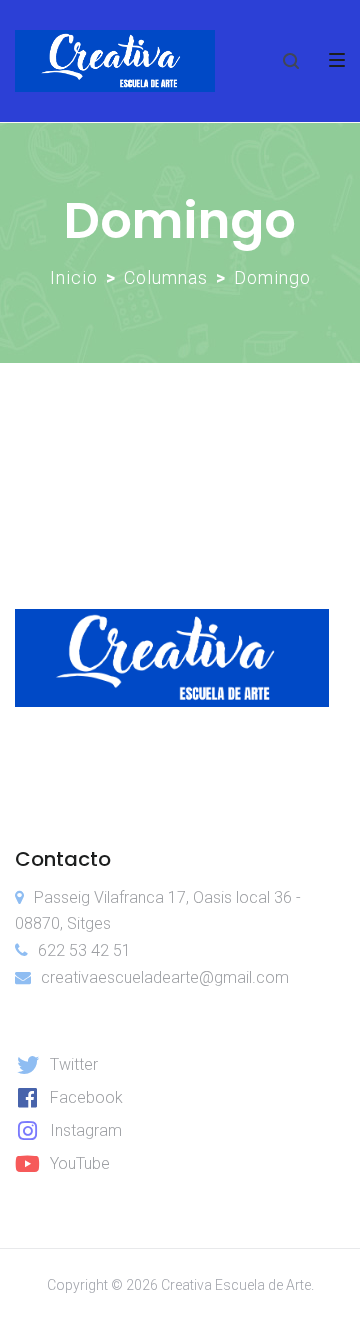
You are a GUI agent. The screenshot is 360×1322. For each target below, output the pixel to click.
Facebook (86, 1097)
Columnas (166, 277)
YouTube (80, 1163)
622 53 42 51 (84, 950)
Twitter (74, 1064)
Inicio (74, 277)
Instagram (86, 1130)
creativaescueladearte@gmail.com (165, 977)
